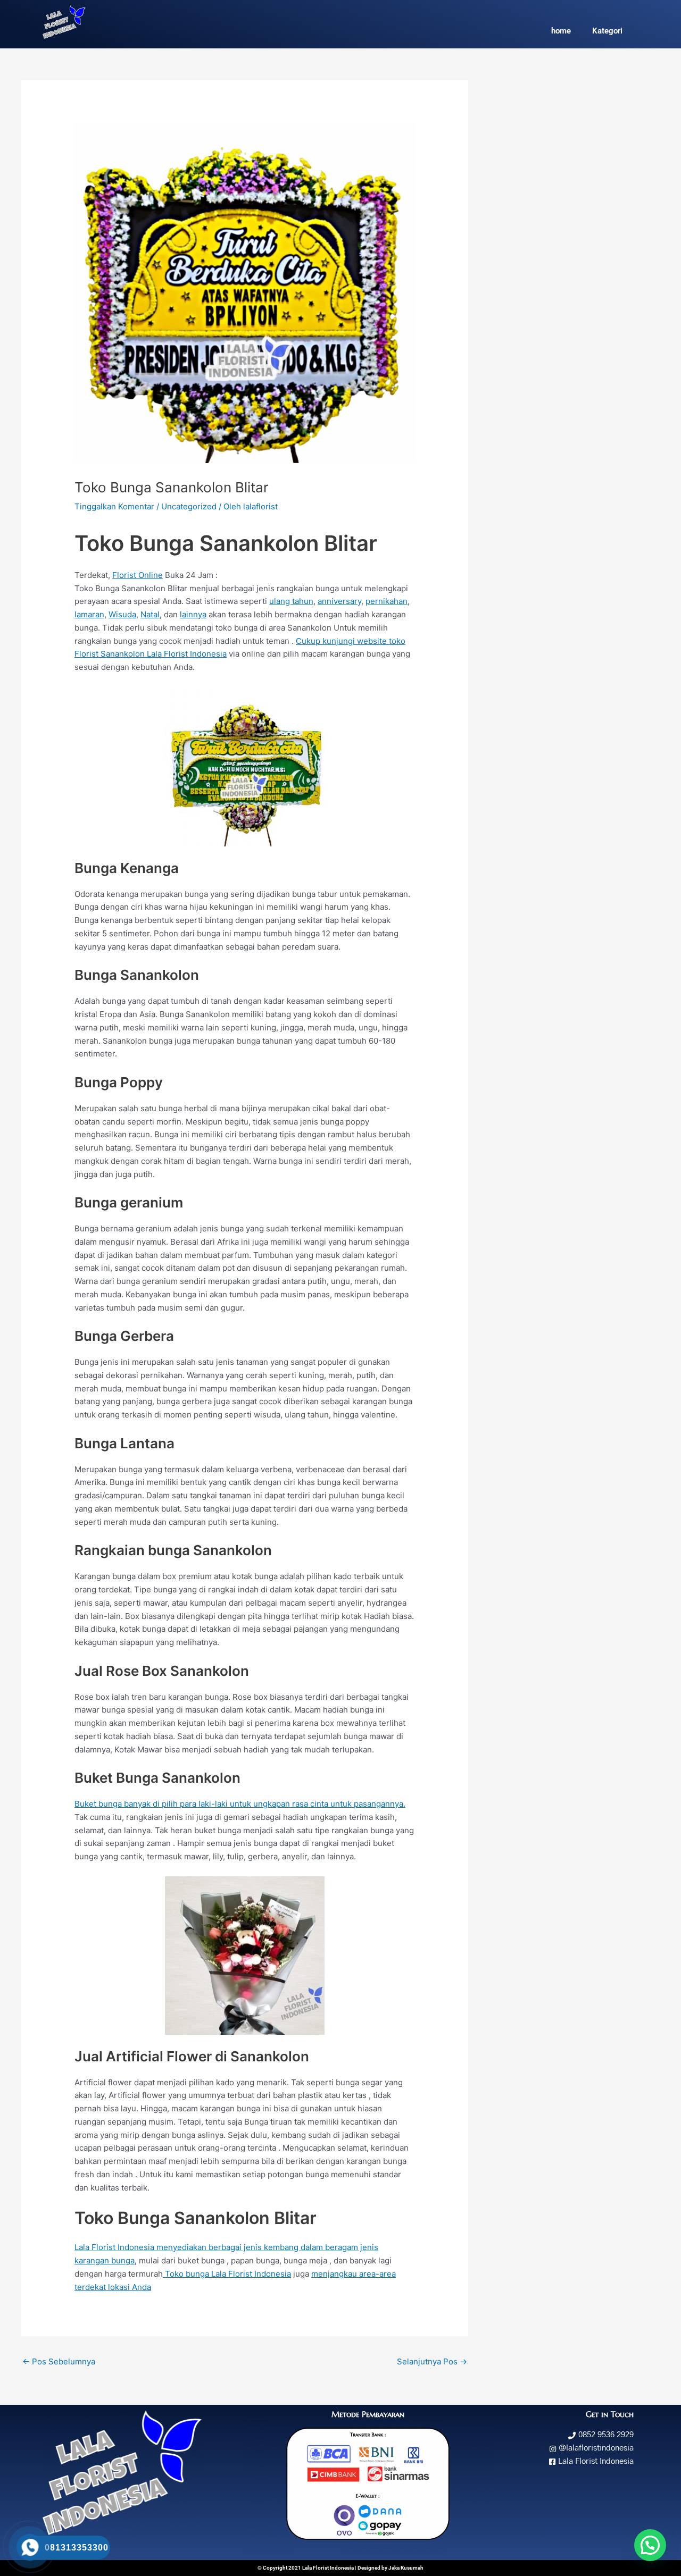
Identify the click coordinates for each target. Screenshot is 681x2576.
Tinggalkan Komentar (114, 506)
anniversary (339, 601)
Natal (150, 614)
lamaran (89, 614)
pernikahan (387, 601)
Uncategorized (189, 506)
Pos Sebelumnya (59, 2361)
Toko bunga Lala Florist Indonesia (227, 2274)
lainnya (193, 614)
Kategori (607, 31)
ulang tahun (291, 601)
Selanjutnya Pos (432, 2361)
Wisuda (122, 614)
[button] (650, 2545)
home (561, 31)
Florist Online (138, 575)
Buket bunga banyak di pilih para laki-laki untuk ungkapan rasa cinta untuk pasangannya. (240, 1804)
